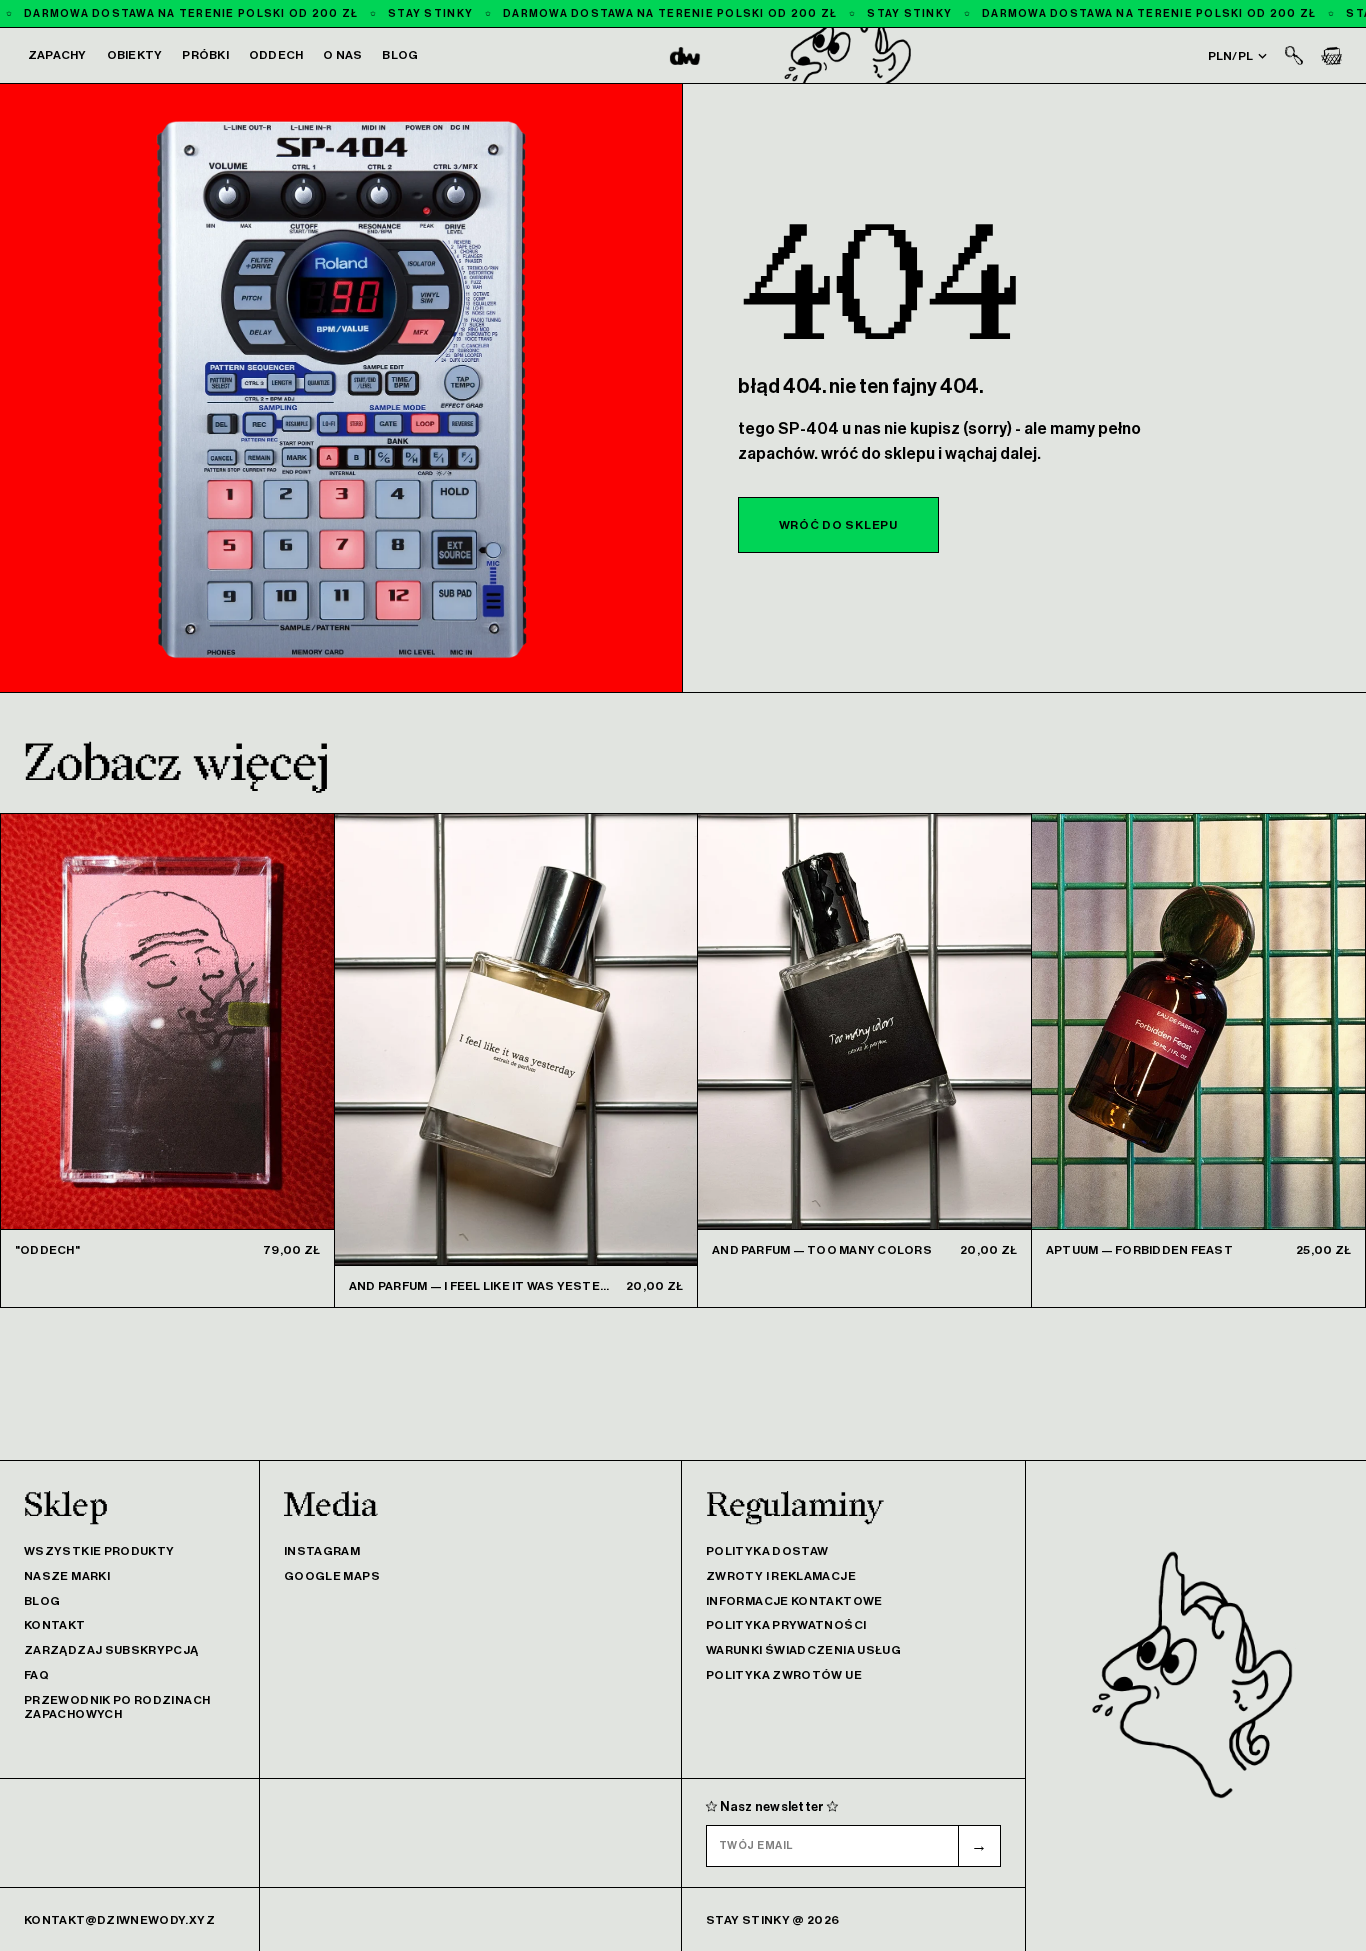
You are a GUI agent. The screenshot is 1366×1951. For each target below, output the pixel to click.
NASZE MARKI (67, 1576)
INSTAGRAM (322, 1551)
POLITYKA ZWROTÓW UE (784, 1675)
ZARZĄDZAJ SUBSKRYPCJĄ (111, 1650)
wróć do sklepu (838, 525)
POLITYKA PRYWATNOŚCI (786, 1625)
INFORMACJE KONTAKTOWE (794, 1601)
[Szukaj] (1294, 55)
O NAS (342, 55)
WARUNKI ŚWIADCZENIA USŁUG (803, 1650)
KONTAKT (55, 1625)
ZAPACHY (57, 55)
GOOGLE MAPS (332, 1576)
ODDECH (276, 55)
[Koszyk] (1331, 55)
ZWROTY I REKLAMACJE (781, 1576)
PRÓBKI (205, 55)
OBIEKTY (135, 55)
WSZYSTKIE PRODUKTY (99, 1551)
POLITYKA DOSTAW (767, 1551)
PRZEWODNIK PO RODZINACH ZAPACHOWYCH (117, 1707)
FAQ (36, 1675)
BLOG (400, 55)
